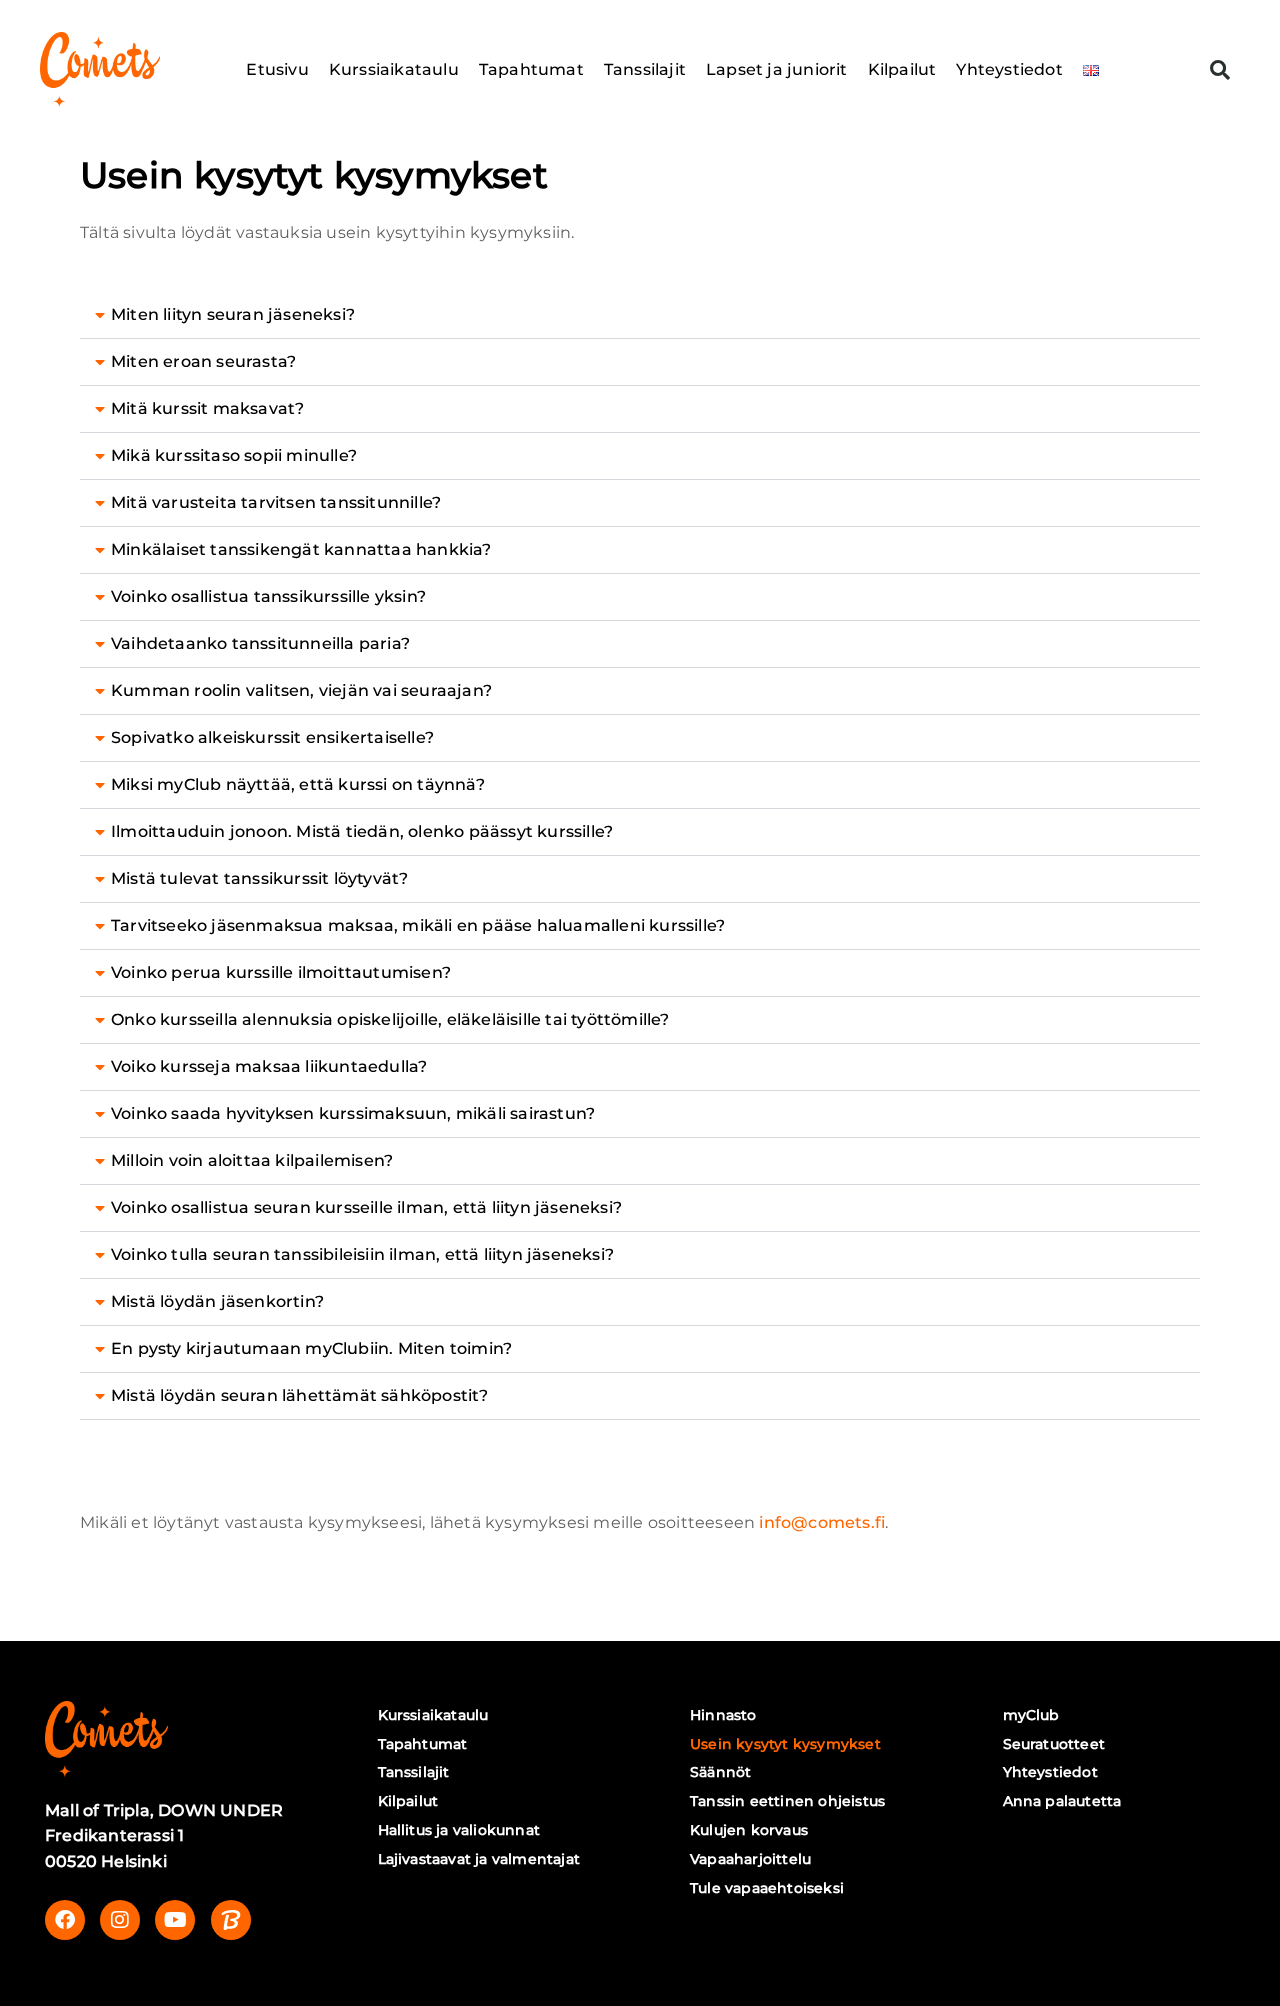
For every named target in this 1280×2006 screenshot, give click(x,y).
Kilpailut (902, 69)
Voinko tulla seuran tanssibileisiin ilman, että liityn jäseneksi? (362, 1254)
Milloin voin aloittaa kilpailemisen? (252, 1160)
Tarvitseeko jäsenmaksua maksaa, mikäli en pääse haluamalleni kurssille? (418, 925)
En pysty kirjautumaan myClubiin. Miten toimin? (311, 1348)
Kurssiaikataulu (394, 69)
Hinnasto (723, 1715)
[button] (1220, 70)
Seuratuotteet (1054, 1744)
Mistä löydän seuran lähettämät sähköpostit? (300, 1395)
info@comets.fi (822, 1522)
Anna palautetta (1062, 1801)
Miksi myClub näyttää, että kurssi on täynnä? (298, 784)
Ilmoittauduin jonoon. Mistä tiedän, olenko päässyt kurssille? (362, 831)
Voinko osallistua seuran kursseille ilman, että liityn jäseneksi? (366, 1207)
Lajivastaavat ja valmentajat (479, 1859)
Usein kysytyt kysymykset (785, 1744)
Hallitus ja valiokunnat (459, 1830)
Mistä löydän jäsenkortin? (217, 1301)
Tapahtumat (531, 69)
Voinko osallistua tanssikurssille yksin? (268, 596)
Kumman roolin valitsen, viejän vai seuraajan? (301, 690)
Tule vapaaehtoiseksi (767, 1888)
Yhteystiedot (1009, 69)
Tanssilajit (645, 69)
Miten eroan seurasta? (203, 361)
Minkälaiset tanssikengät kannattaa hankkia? (301, 549)
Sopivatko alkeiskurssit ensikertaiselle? (272, 737)
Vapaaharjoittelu (750, 1859)
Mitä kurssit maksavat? (207, 408)
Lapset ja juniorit (777, 69)
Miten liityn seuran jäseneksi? (233, 314)
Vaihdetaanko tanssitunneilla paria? (260, 643)
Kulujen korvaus (749, 1830)
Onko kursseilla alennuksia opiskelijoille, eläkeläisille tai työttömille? (390, 1019)
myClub (1031, 1715)
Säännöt (720, 1772)
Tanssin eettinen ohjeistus (787, 1801)
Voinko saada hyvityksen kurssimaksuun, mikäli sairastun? (353, 1113)
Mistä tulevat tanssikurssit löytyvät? (259, 878)
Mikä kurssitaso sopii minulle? (234, 455)
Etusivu (277, 69)
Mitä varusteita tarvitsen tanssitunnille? (276, 502)
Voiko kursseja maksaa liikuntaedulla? (269, 1066)
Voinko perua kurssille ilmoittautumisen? (281, 972)
